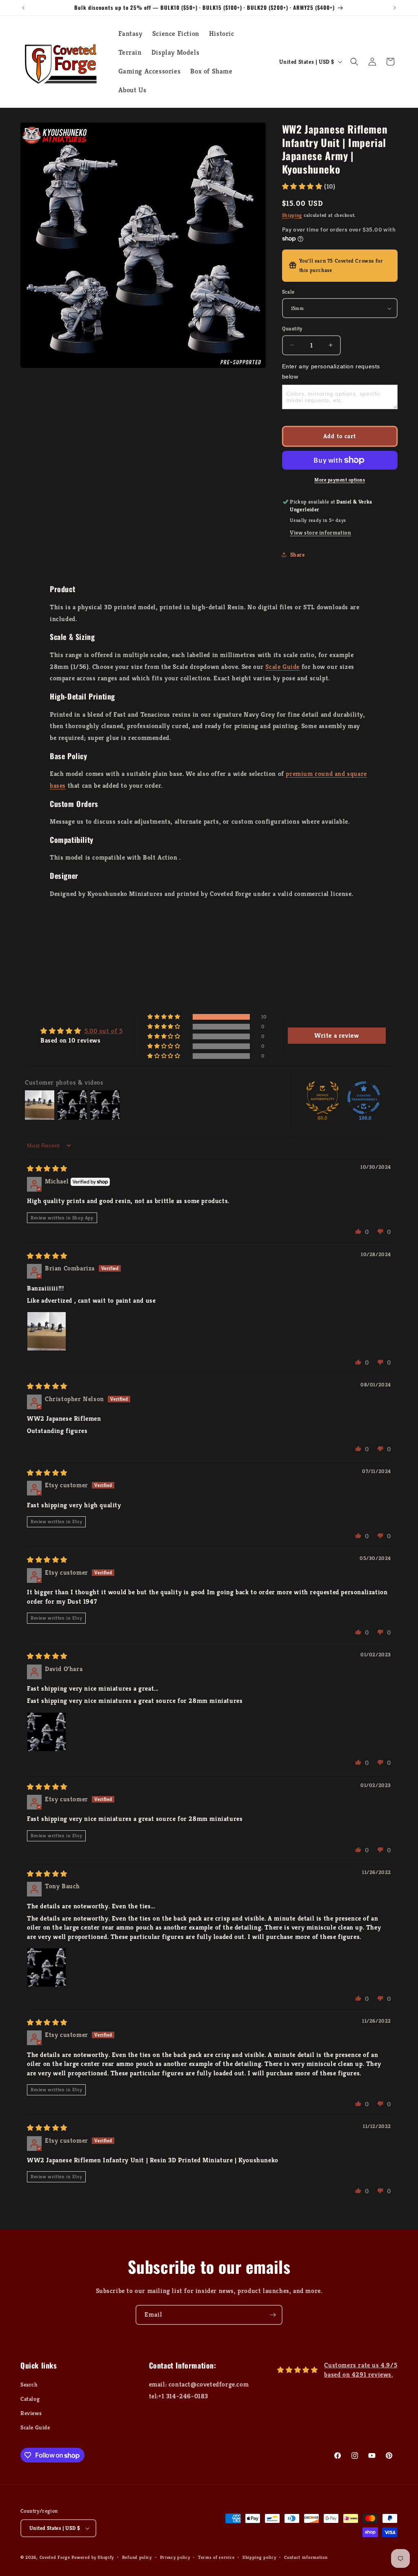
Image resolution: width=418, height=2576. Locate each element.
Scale (288, 292)
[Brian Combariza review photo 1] (47, 1331)
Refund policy (137, 2557)
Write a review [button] (337, 1035)
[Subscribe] (273, 2315)
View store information (320, 533)
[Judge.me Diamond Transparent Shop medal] (364, 1098)
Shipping (292, 215)
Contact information (306, 2557)
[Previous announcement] (23, 8)
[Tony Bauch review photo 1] (47, 1968)
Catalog (30, 2399)
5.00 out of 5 (104, 1031)
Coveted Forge (55, 2557)
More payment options (340, 480)
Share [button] (298, 555)
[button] (354, 62)
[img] (47, 1169)
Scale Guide (282, 667)
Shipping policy (259, 2557)
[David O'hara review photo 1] (47, 1732)
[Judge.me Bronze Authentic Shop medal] (322, 1098)
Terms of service (216, 2557)
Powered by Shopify (93, 2557)
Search (29, 2384)
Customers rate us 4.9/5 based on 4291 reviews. (361, 2370)
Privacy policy (175, 2557)
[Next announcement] (395, 8)
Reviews (31, 2413)
